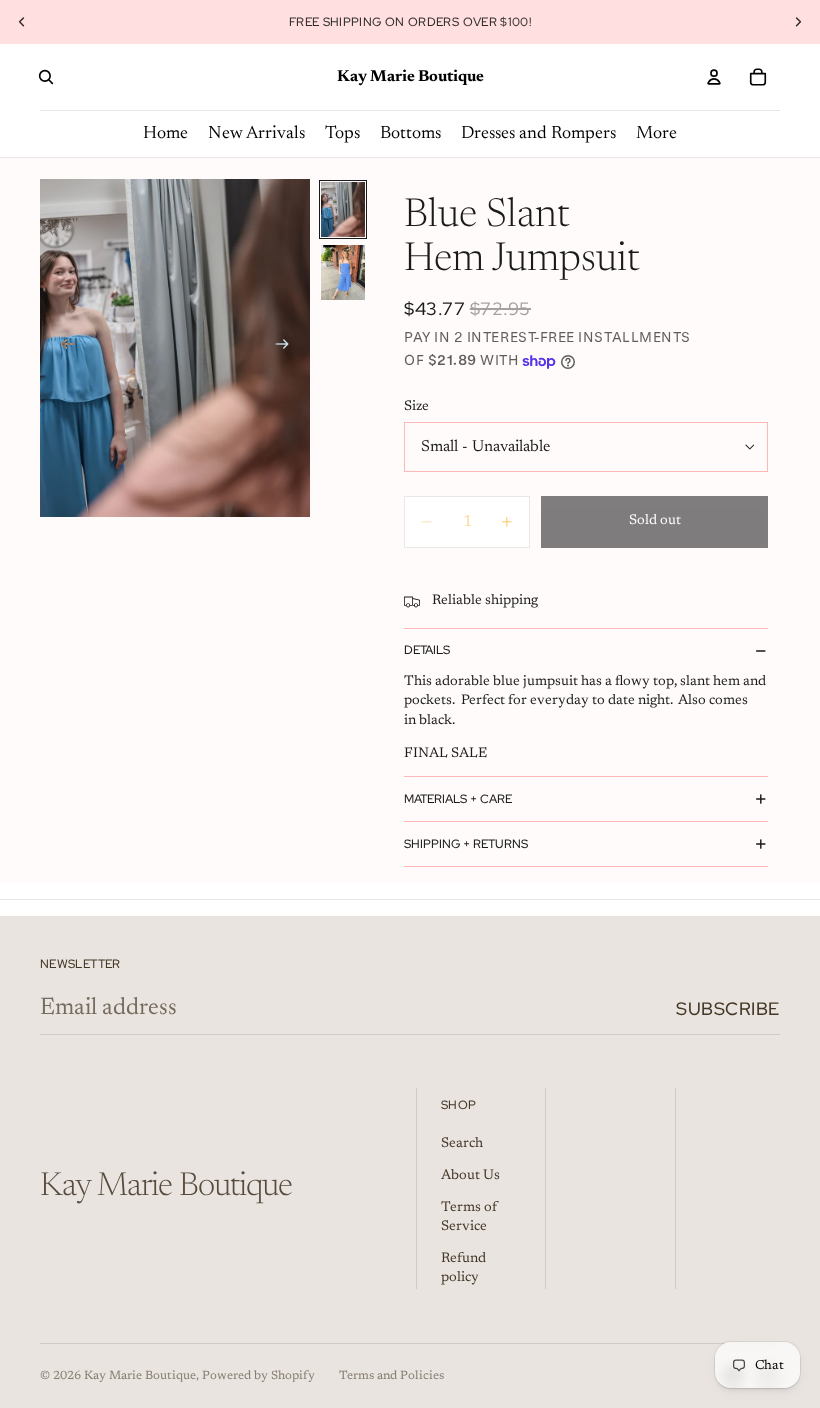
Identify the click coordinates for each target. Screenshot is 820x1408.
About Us (470, 1176)
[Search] (46, 77)
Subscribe (728, 1008)
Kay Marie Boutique (140, 1376)
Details (427, 650)
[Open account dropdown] (714, 77)
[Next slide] (798, 22)
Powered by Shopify (258, 1376)
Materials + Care (458, 799)
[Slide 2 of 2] (343, 272)
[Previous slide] (22, 22)
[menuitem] (656, 134)
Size (416, 407)
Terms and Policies (391, 1376)
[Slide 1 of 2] (343, 209)
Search (462, 1144)
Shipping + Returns (466, 844)
